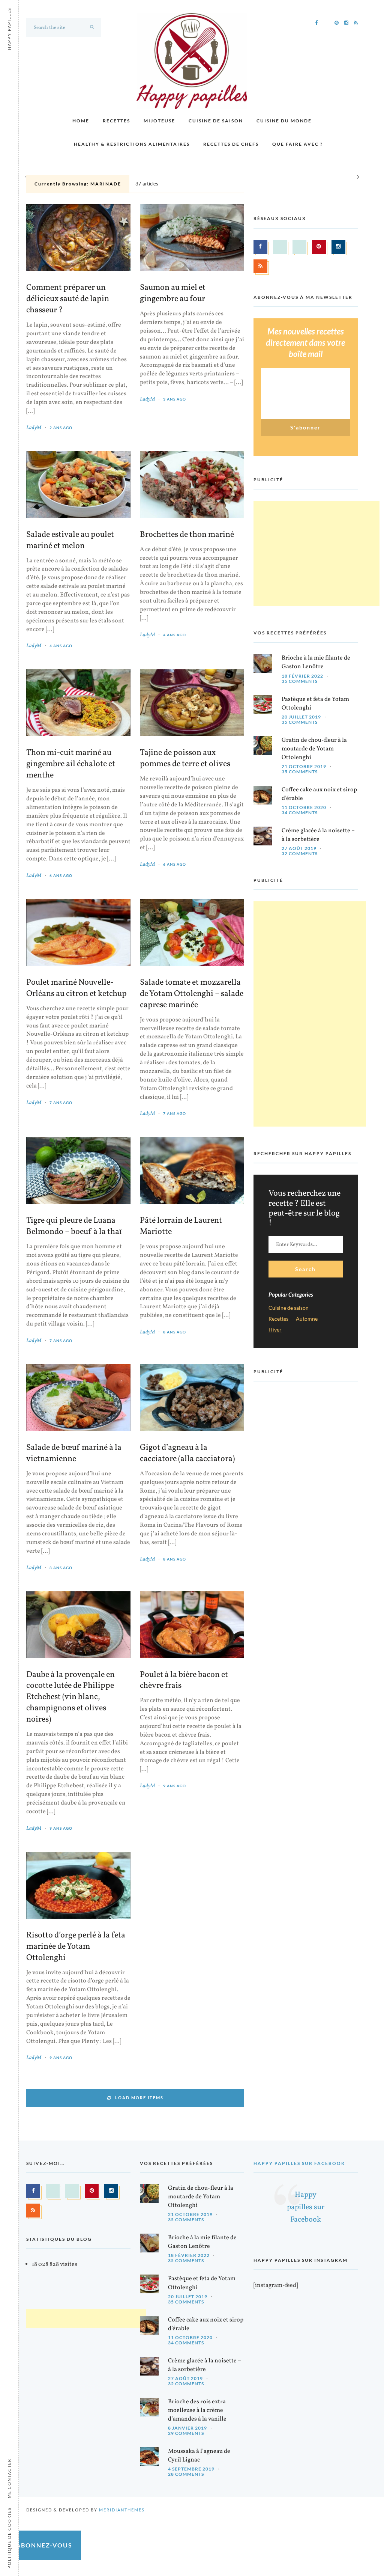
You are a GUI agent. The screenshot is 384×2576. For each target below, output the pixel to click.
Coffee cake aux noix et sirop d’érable (319, 794)
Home (81, 121)
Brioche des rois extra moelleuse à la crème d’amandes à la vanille (197, 2410)
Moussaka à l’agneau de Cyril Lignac (199, 2456)
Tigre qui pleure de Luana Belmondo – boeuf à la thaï (74, 1226)
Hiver (275, 1330)
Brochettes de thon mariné (187, 535)
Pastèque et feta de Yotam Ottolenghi (315, 704)
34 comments (300, 813)
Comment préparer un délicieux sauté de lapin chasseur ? (68, 299)
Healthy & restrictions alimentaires (132, 144)
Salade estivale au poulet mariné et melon (70, 541)
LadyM (34, 428)
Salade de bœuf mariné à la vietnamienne (74, 1454)
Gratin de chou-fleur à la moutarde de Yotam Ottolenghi (314, 749)
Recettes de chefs (231, 144)
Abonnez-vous (44, 2545)
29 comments (186, 2433)
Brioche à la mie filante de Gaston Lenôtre (316, 662)
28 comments (186, 2474)
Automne (307, 1319)
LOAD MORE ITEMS (139, 2098)
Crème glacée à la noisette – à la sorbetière (318, 835)
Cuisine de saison (216, 121)
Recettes (116, 121)
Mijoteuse (159, 121)
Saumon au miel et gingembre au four (173, 294)
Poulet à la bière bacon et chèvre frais (184, 1681)
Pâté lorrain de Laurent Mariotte (181, 1226)
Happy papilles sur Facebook (299, 2163)
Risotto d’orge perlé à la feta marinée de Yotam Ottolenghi (76, 1947)
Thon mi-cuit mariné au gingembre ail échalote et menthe (71, 764)
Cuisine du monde (284, 121)
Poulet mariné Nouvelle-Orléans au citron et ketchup (76, 988)
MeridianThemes (122, 2510)
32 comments (300, 853)
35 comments (300, 681)
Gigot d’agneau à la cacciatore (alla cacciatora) (187, 1454)
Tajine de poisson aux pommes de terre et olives (185, 759)
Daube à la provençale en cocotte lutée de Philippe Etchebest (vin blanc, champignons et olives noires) (70, 1698)
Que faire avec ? (298, 144)
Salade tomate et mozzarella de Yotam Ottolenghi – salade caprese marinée (192, 994)
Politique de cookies (9, 2538)
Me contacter (9, 2478)
